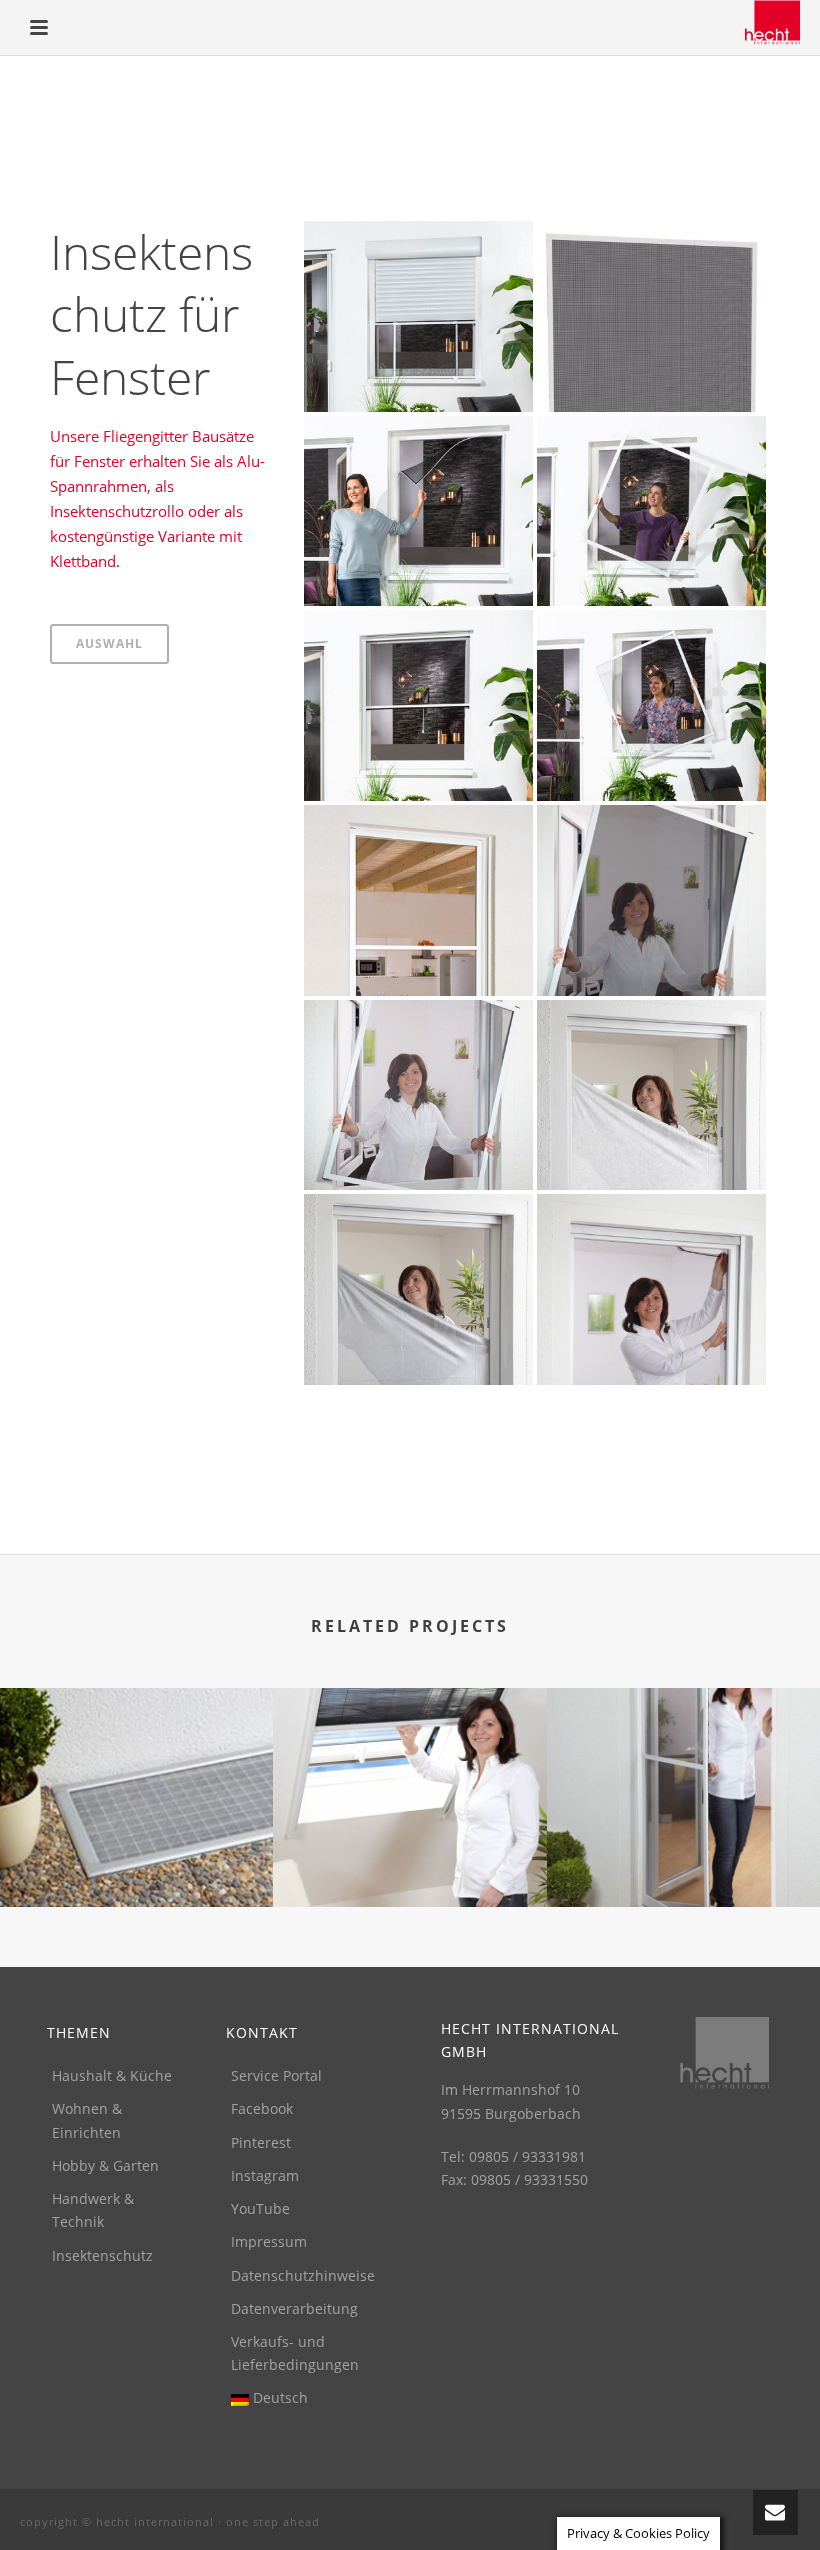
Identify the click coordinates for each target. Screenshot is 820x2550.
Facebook (262, 2108)
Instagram (265, 2175)
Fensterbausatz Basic (651, 634)
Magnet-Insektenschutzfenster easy (418, 430)
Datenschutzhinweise (303, 2275)
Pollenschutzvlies (651, 1032)
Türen (683, 1853)
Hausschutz (137, 1853)
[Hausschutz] (136, 1767)
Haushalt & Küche (112, 2075)
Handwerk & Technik (93, 2210)
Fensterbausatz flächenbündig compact (651, 430)
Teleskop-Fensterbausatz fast (651, 244)
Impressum (269, 2241)
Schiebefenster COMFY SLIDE (418, 244)
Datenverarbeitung (294, 2308)
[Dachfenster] (409, 1767)
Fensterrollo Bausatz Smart (418, 634)
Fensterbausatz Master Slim (418, 1023)
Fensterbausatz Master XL (418, 828)
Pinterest (261, 2142)
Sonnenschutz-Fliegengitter (418, 1218)
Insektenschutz (102, 2255)
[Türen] (683, 1767)
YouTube (260, 2208)
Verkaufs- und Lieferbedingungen (295, 2353)
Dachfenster (409, 1853)
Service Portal (276, 2075)
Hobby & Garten (105, 2165)
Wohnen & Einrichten (87, 2120)
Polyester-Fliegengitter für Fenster (651, 1209)
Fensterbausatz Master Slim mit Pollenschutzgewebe (651, 819)
